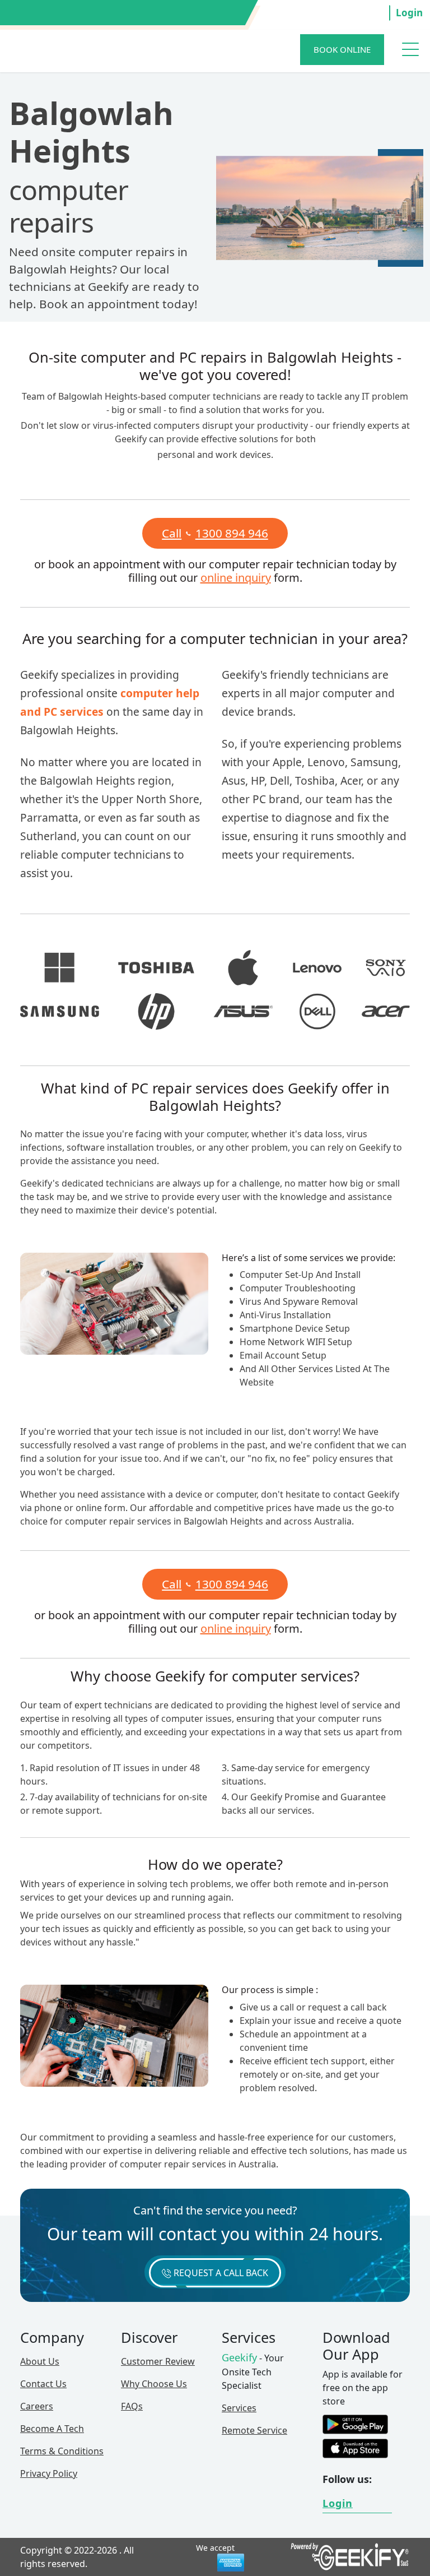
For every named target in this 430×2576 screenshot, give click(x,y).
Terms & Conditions (62, 2451)
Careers (37, 2406)
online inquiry (236, 578)
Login (409, 13)
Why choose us (154, 2384)
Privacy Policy (49, 2473)
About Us (40, 2361)
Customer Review (158, 2361)
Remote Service (254, 2430)
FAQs (132, 2406)
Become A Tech (52, 2429)
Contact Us (43, 2384)
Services (239, 2408)
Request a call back (220, 2273)
